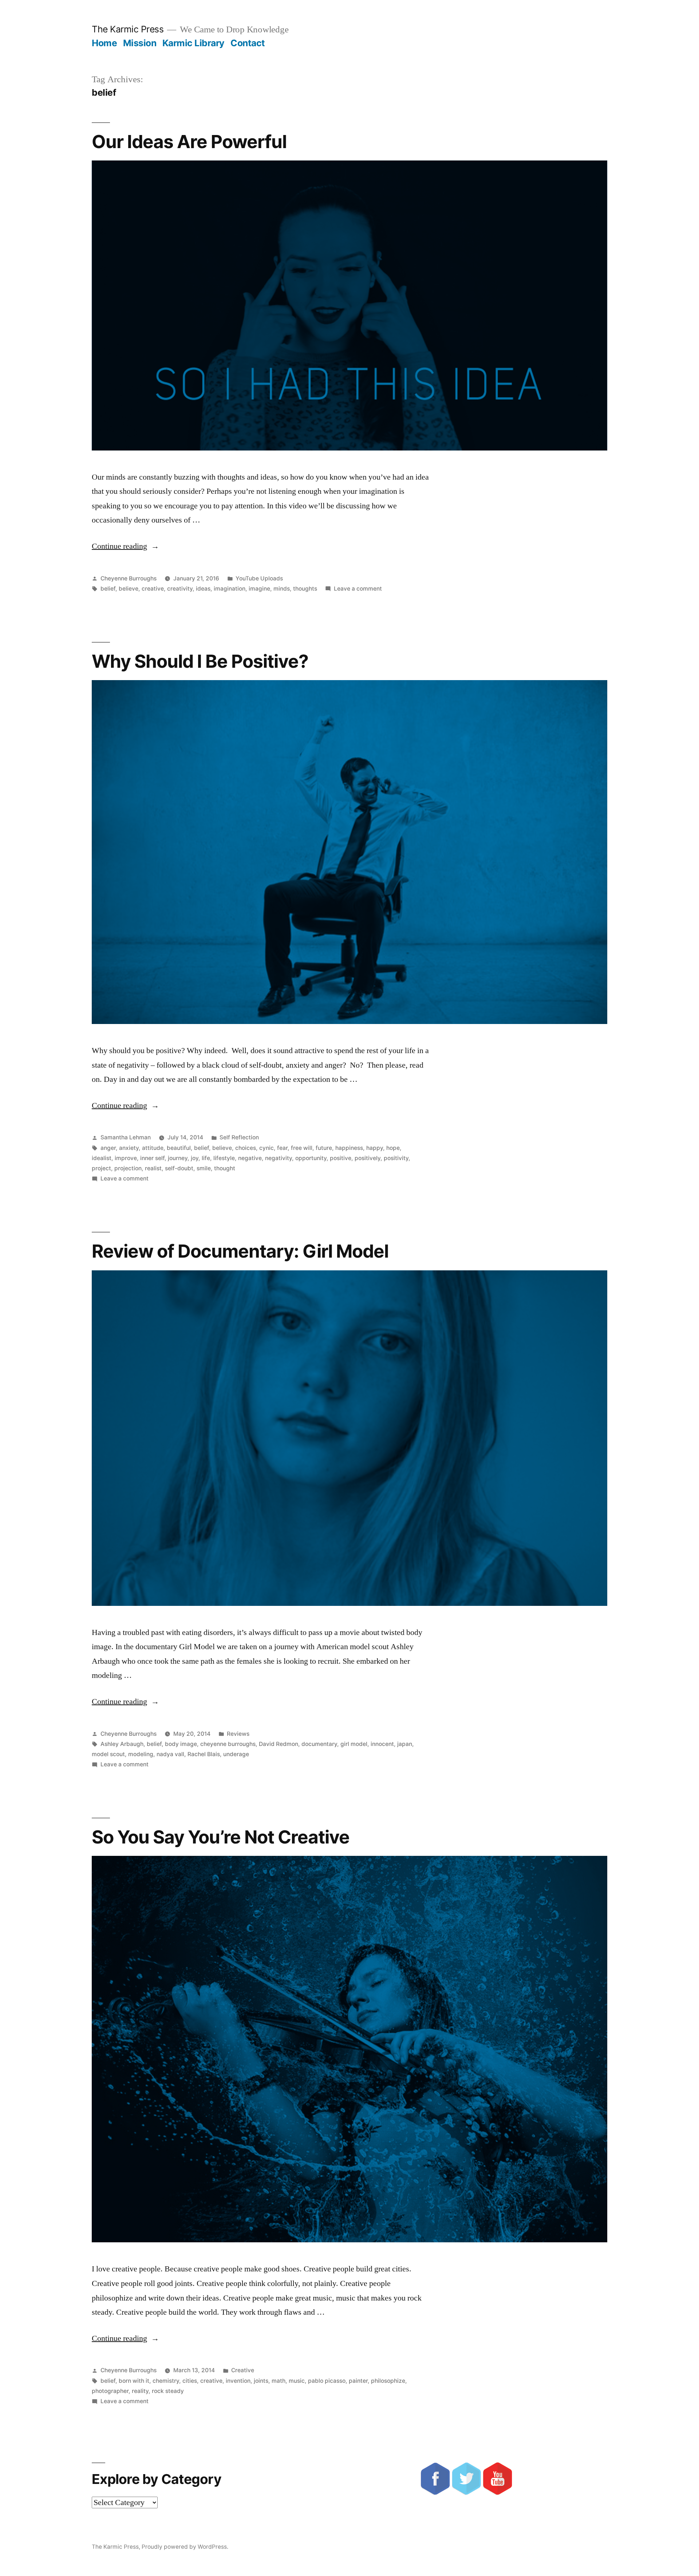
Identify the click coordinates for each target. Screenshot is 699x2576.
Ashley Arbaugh (122, 1744)
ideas (203, 589)
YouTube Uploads (259, 578)
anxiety (129, 1148)
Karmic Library (193, 43)
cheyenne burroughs (228, 1744)
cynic (266, 1148)
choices (246, 1148)
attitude (153, 1148)
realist (153, 1168)
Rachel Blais (204, 1754)
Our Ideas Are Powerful (189, 142)
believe (129, 589)
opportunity (311, 1158)
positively (368, 1158)
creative (153, 589)
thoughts (305, 589)
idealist (102, 1158)
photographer (110, 2391)
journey (178, 1158)
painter (358, 2381)
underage (236, 1754)
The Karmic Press (128, 29)
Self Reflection (239, 1137)
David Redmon (279, 1744)
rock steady (168, 2391)
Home (104, 43)
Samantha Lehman (126, 1137)
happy (375, 1148)
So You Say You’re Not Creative (221, 1837)
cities (190, 2381)
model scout (108, 1754)
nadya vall (170, 1754)
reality (140, 2391)
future (324, 1148)
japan (405, 1744)
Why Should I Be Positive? (200, 661)
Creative (243, 2370)
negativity (279, 1158)
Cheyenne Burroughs (129, 578)
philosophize (388, 2381)
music (297, 2381)
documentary (319, 1744)
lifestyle (224, 1158)
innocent (382, 1744)
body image (181, 1744)
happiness (349, 1148)
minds (282, 589)
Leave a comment (358, 589)
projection (128, 1168)
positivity (396, 1158)
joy (195, 1158)
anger (108, 1148)
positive (341, 1158)
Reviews (238, 1734)
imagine (259, 589)
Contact (248, 43)
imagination (230, 589)
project (101, 1168)
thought (225, 1168)
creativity (180, 589)
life (206, 1158)
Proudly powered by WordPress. (185, 2547)
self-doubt (179, 1168)
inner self (152, 1158)
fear (282, 1148)
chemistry (166, 2381)
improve (126, 1158)
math (279, 2381)
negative (250, 1158)
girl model (354, 1744)
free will (302, 1148)
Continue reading (125, 546)
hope (393, 1148)
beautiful (179, 1148)
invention (238, 2381)
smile (204, 1168)
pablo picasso (327, 2381)
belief (108, 589)
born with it (134, 2381)
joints (261, 2381)
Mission (140, 43)
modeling (141, 1754)
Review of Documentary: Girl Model (240, 1251)
